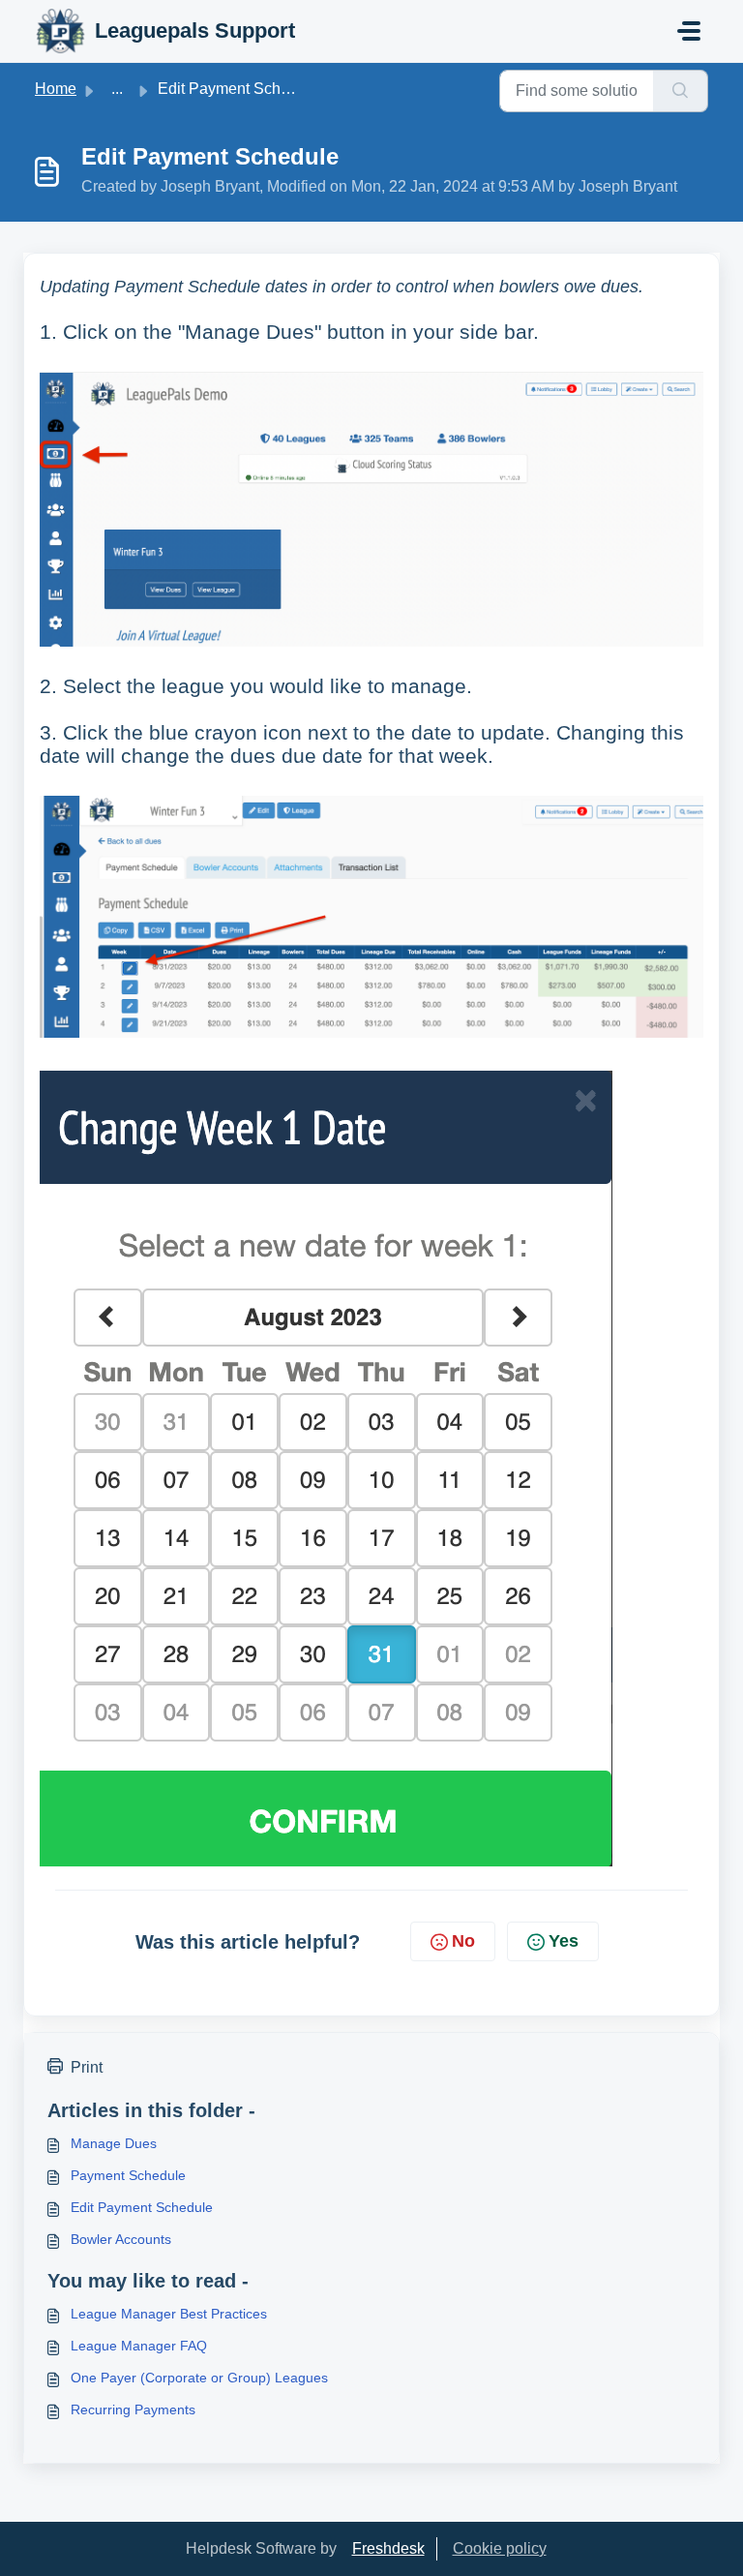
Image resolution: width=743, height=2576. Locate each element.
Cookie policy (500, 2548)
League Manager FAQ (139, 2346)
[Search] (681, 91)
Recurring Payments (133, 2409)
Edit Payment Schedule (142, 2207)
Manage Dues (114, 2143)
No (463, 1941)
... (117, 89)
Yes (564, 1941)
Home (56, 89)
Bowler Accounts (121, 2239)
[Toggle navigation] (689, 31)
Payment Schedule (128, 2175)
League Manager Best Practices (169, 2314)
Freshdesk (388, 2548)
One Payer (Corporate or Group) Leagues (199, 2378)
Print (87, 2067)
